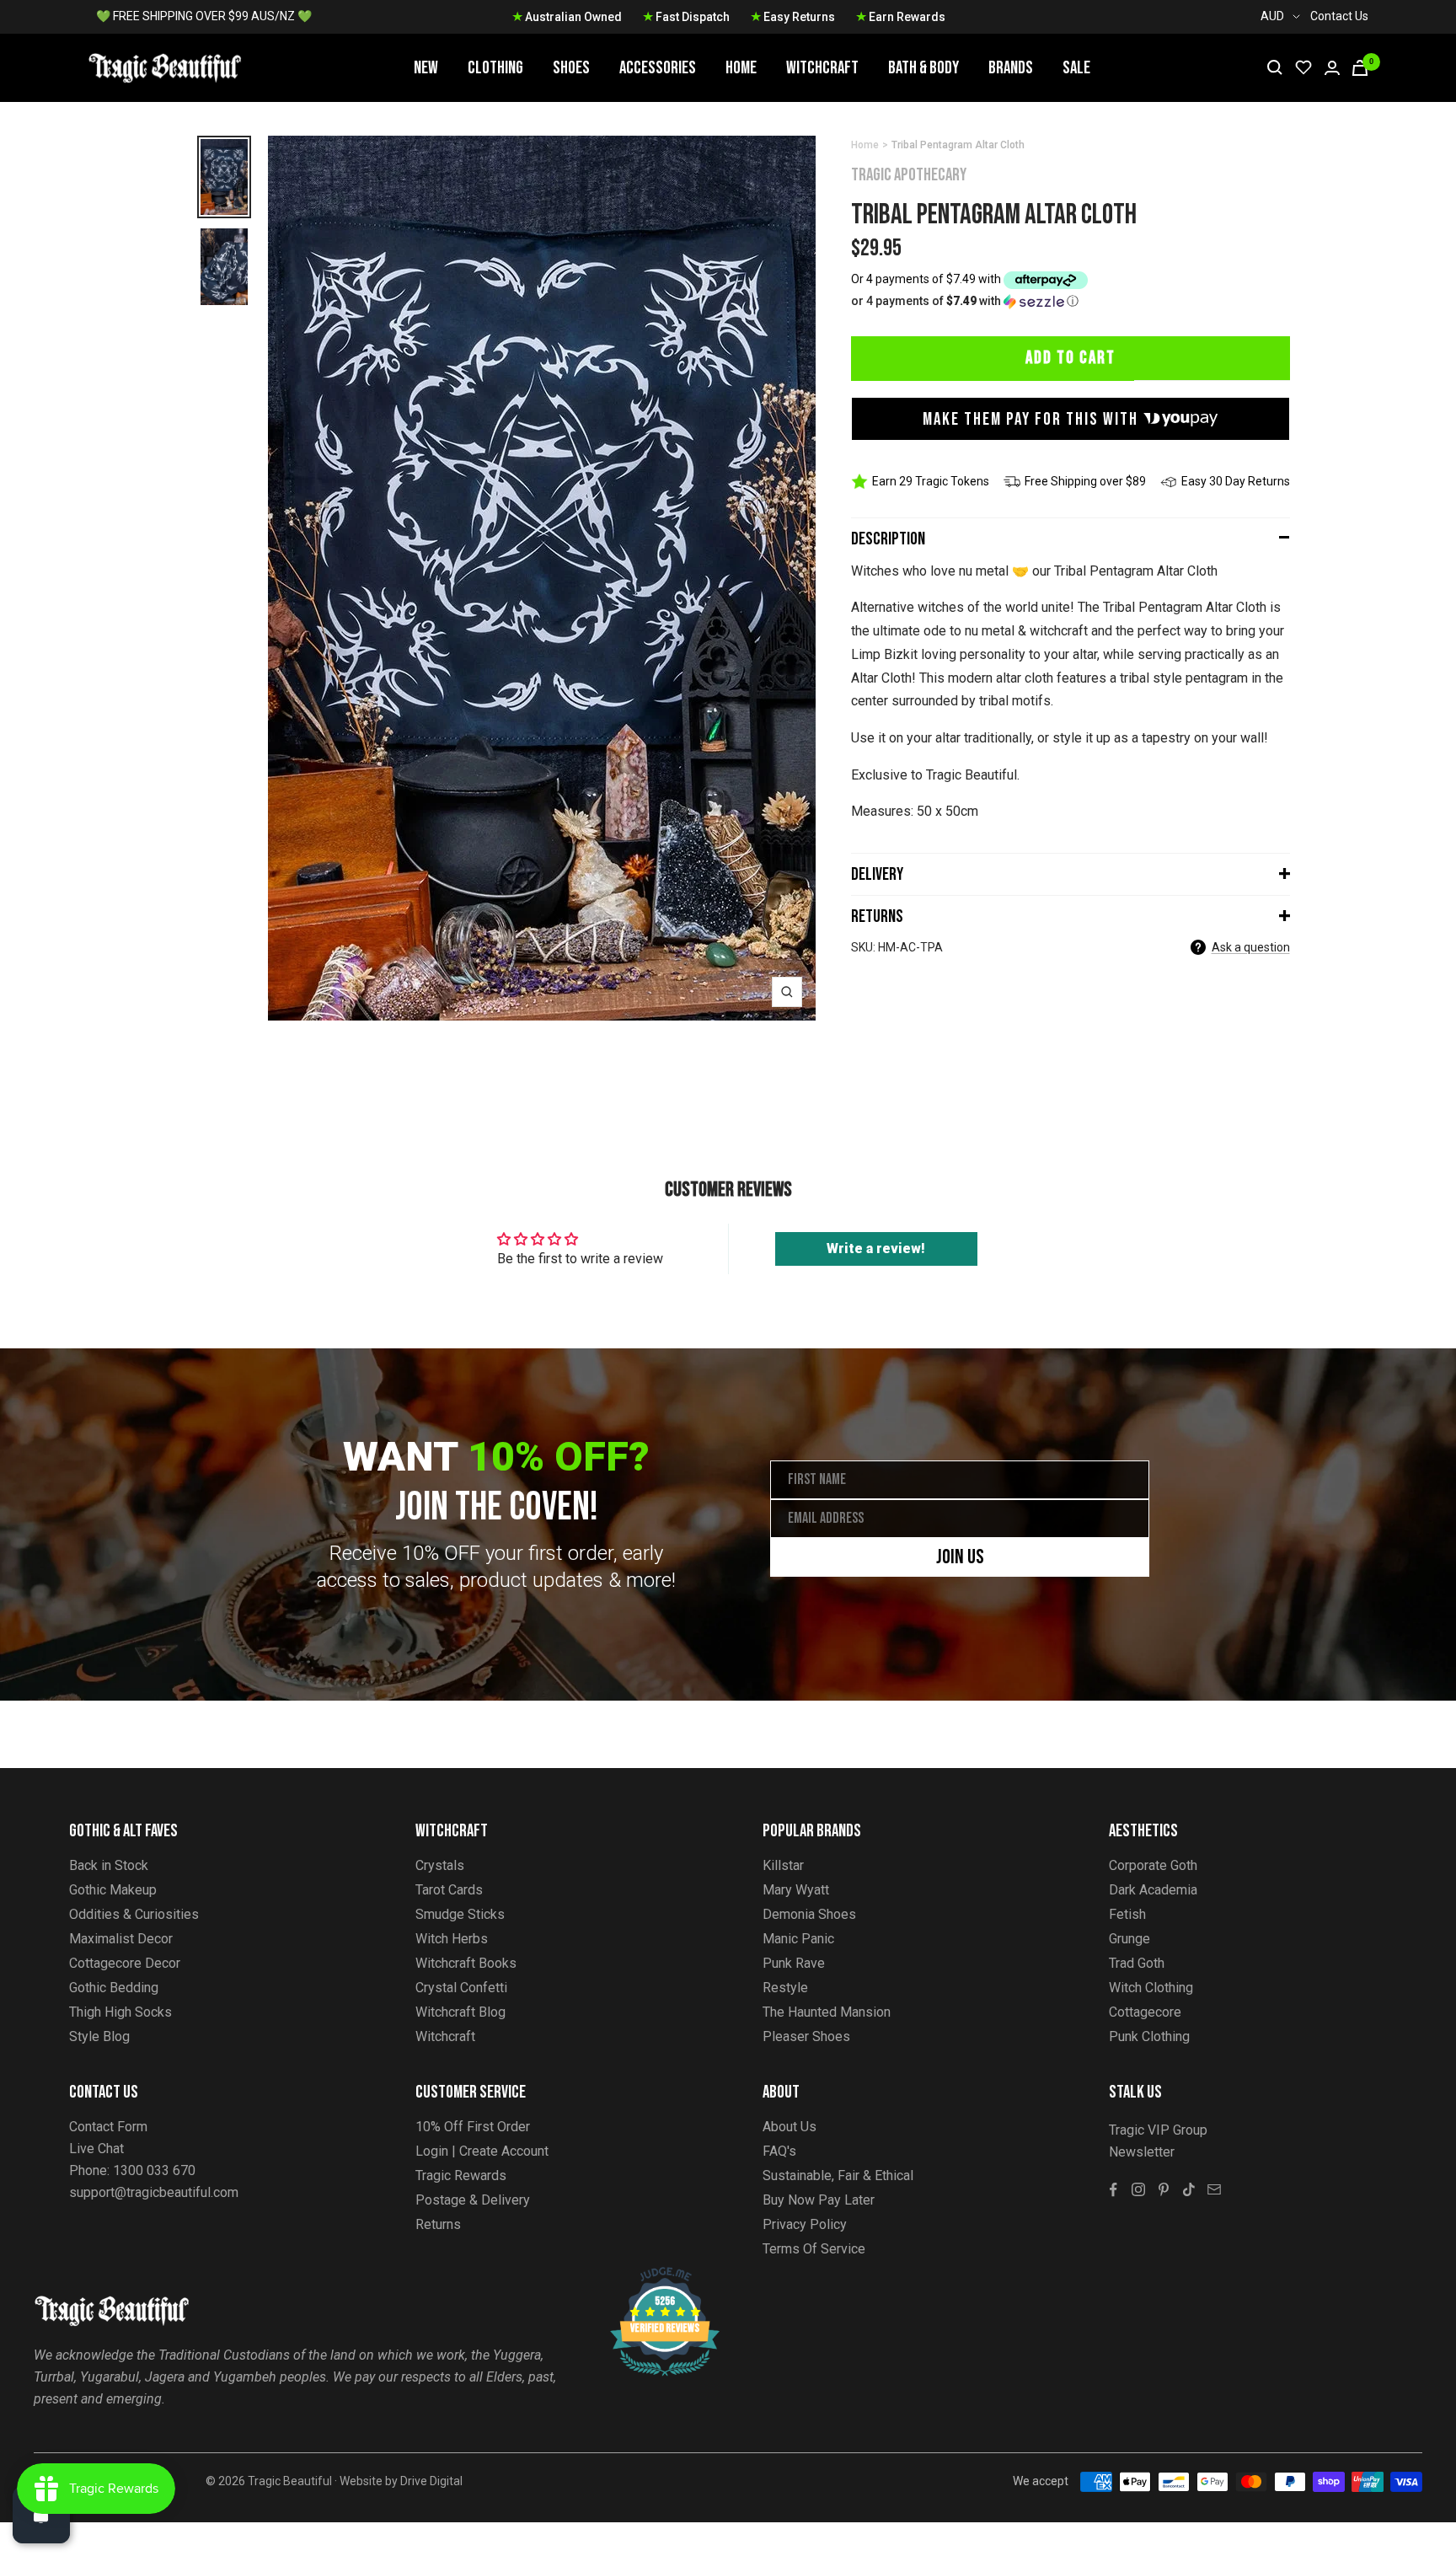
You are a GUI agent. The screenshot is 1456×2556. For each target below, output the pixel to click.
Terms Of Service (814, 2249)
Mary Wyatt (796, 1890)
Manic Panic (798, 1939)
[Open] (41, 2515)
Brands (1011, 68)
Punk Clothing (1149, 2036)
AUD (1272, 16)
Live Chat (96, 2149)
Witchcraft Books (466, 1963)
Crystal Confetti (461, 1988)
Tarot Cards (449, 1890)
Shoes (571, 68)
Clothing (495, 68)
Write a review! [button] (876, 1249)
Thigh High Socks (120, 2012)
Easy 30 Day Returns (1236, 481)
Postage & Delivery (473, 2200)
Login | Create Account (482, 2151)
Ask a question (1251, 947)
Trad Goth (1137, 1963)
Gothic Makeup (113, 1890)
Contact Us (1339, 16)
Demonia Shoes (809, 1914)
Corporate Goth (1153, 1865)
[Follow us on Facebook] (1113, 2189)
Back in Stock (109, 1865)
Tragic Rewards (461, 2176)
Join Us (960, 1557)
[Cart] (1360, 68)
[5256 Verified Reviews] (650, 2276)
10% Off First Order (473, 2127)
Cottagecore (1145, 2012)
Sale (1076, 68)
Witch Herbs (452, 1939)
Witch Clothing (1151, 1988)
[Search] (1275, 67)
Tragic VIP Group (1158, 2130)
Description (888, 539)
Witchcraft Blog (460, 2012)
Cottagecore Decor (125, 1963)
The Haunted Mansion (827, 2012)
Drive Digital (431, 2481)
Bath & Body (923, 68)
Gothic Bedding (114, 1988)
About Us (790, 2127)
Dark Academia (1153, 1890)
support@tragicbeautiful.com (154, 2192)
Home (741, 68)
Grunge (1129, 1939)
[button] (1071, 301)
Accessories (658, 68)
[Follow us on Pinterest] (1164, 2189)
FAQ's (779, 2151)
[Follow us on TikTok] (1189, 2189)
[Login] (1332, 68)
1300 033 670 (154, 2170)
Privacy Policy (805, 2224)
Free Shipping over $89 (1085, 481)
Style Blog (99, 2036)
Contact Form (108, 2127)
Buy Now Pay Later (819, 2200)
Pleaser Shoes (806, 2036)
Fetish (1127, 1914)
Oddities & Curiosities (134, 1914)
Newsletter (1142, 2152)
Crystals (440, 1865)
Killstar (783, 1865)
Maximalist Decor (121, 1939)
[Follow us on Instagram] (1138, 2189)
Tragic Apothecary (909, 175)
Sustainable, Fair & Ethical (838, 2176)
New (426, 68)
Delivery (877, 874)
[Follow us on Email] (1214, 2189)
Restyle (785, 1988)
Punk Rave (794, 1963)
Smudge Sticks (460, 1914)
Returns (877, 916)
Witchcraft (822, 68)
